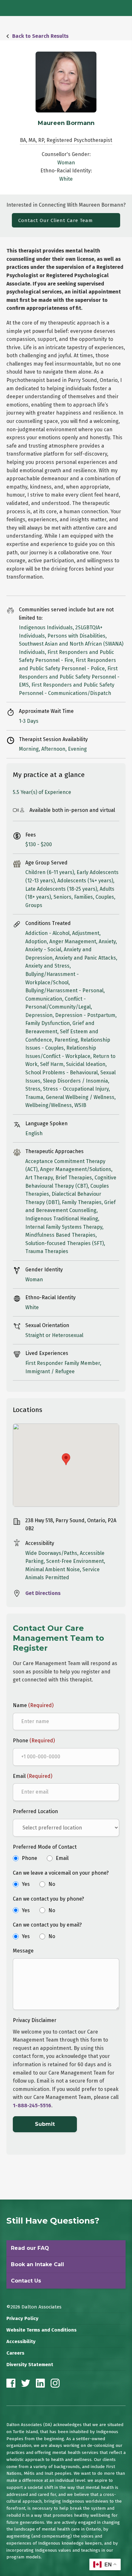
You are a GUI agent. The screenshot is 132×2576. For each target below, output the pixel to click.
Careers (15, 2353)
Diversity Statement (30, 2365)
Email (33, 1776)
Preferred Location (35, 1811)
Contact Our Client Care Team (56, 220)
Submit (45, 2124)
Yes (26, 1884)
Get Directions (43, 1593)
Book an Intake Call (37, 2264)
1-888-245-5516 (32, 2105)
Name (33, 1705)
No (52, 1884)
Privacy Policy (22, 2319)
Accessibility (21, 2342)
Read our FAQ (30, 2248)
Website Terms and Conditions (41, 2330)
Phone (34, 1741)
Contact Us (26, 2281)
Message (23, 1951)
